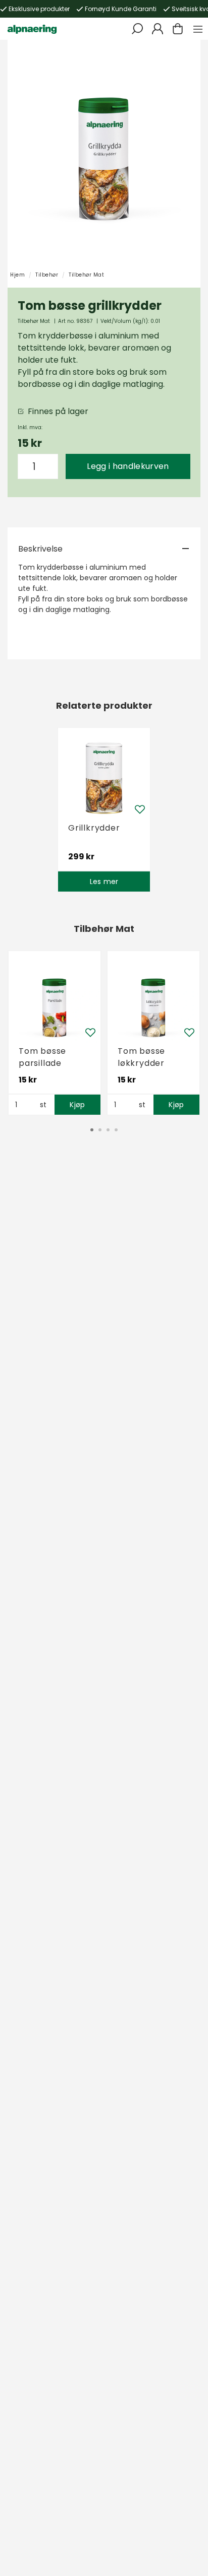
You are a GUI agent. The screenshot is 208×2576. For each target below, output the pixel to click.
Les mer (104, 882)
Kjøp (77, 1105)
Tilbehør (47, 275)
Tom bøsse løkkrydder (141, 1057)
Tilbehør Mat (86, 275)
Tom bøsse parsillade (42, 1057)
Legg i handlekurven (128, 466)
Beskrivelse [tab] (40, 549)
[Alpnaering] (32, 29)
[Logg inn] (158, 29)
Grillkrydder (94, 828)
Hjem (17, 275)
